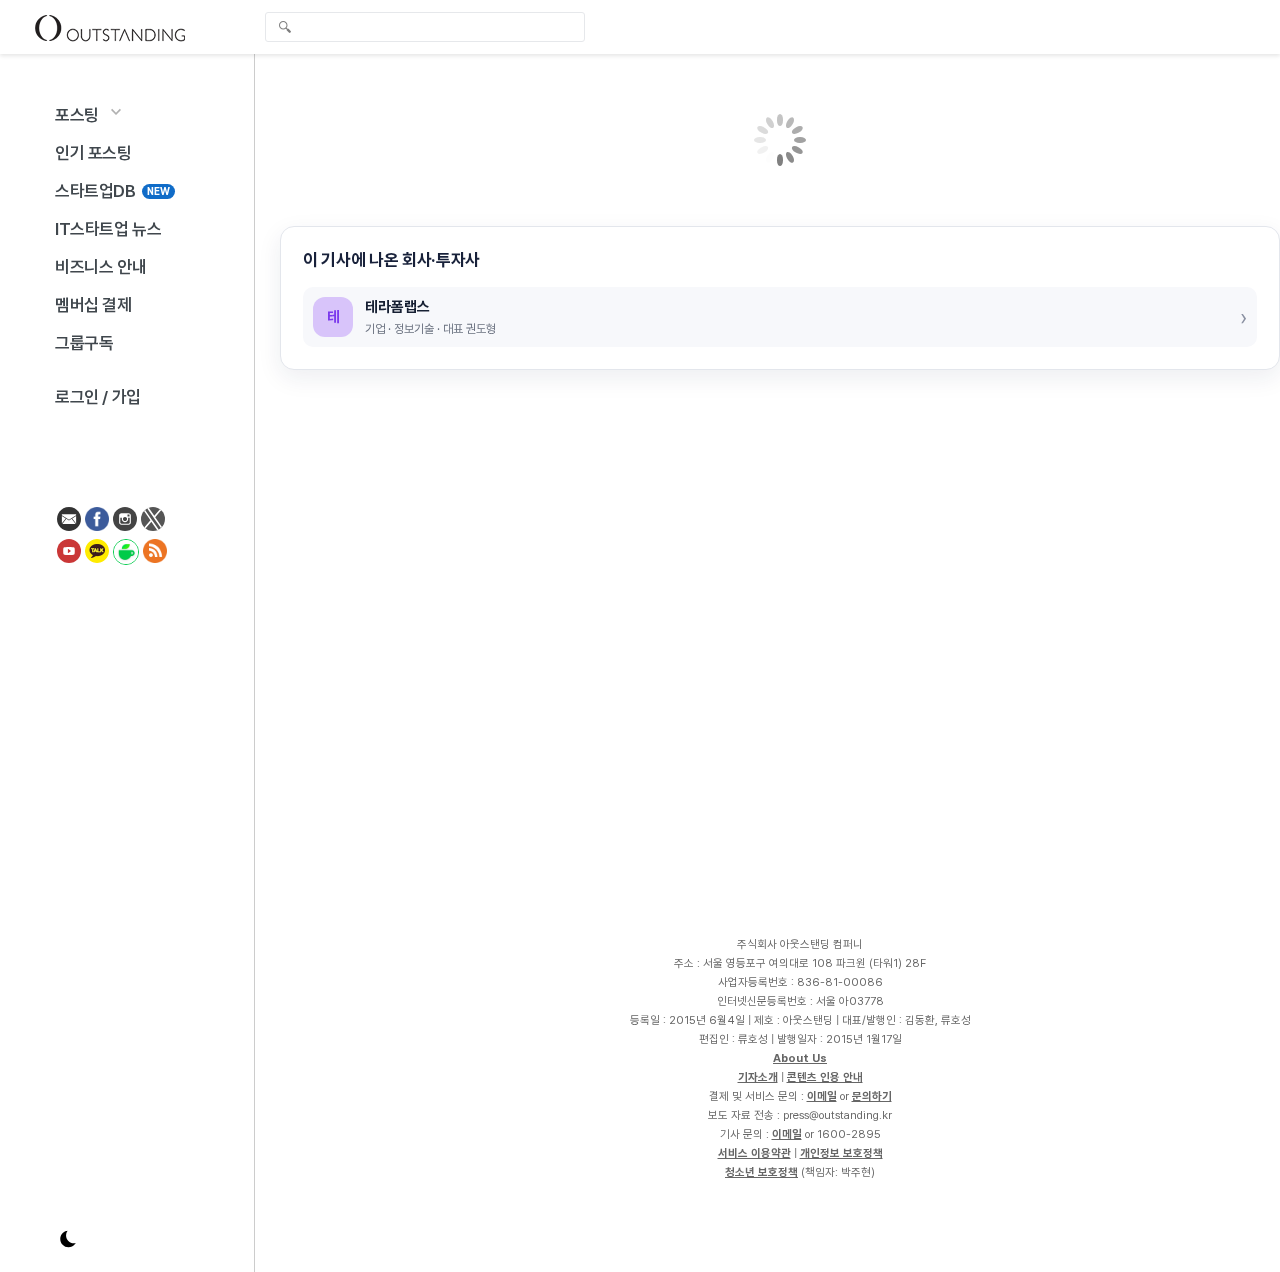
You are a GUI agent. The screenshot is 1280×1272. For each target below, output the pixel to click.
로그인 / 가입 (98, 397)
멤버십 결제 (93, 305)
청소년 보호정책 (761, 1172)
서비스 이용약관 (754, 1153)
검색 (285, 29)
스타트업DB (112, 191)
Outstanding (110, 27)
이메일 (822, 1096)
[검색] (430, 27)
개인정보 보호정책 (841, 1153)
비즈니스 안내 (100, 267)
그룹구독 (84, 343)
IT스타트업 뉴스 (108, 229)
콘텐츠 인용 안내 (825, 1077)
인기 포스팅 (93, 153)
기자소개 (758, 1077)
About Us (800, 1058)
